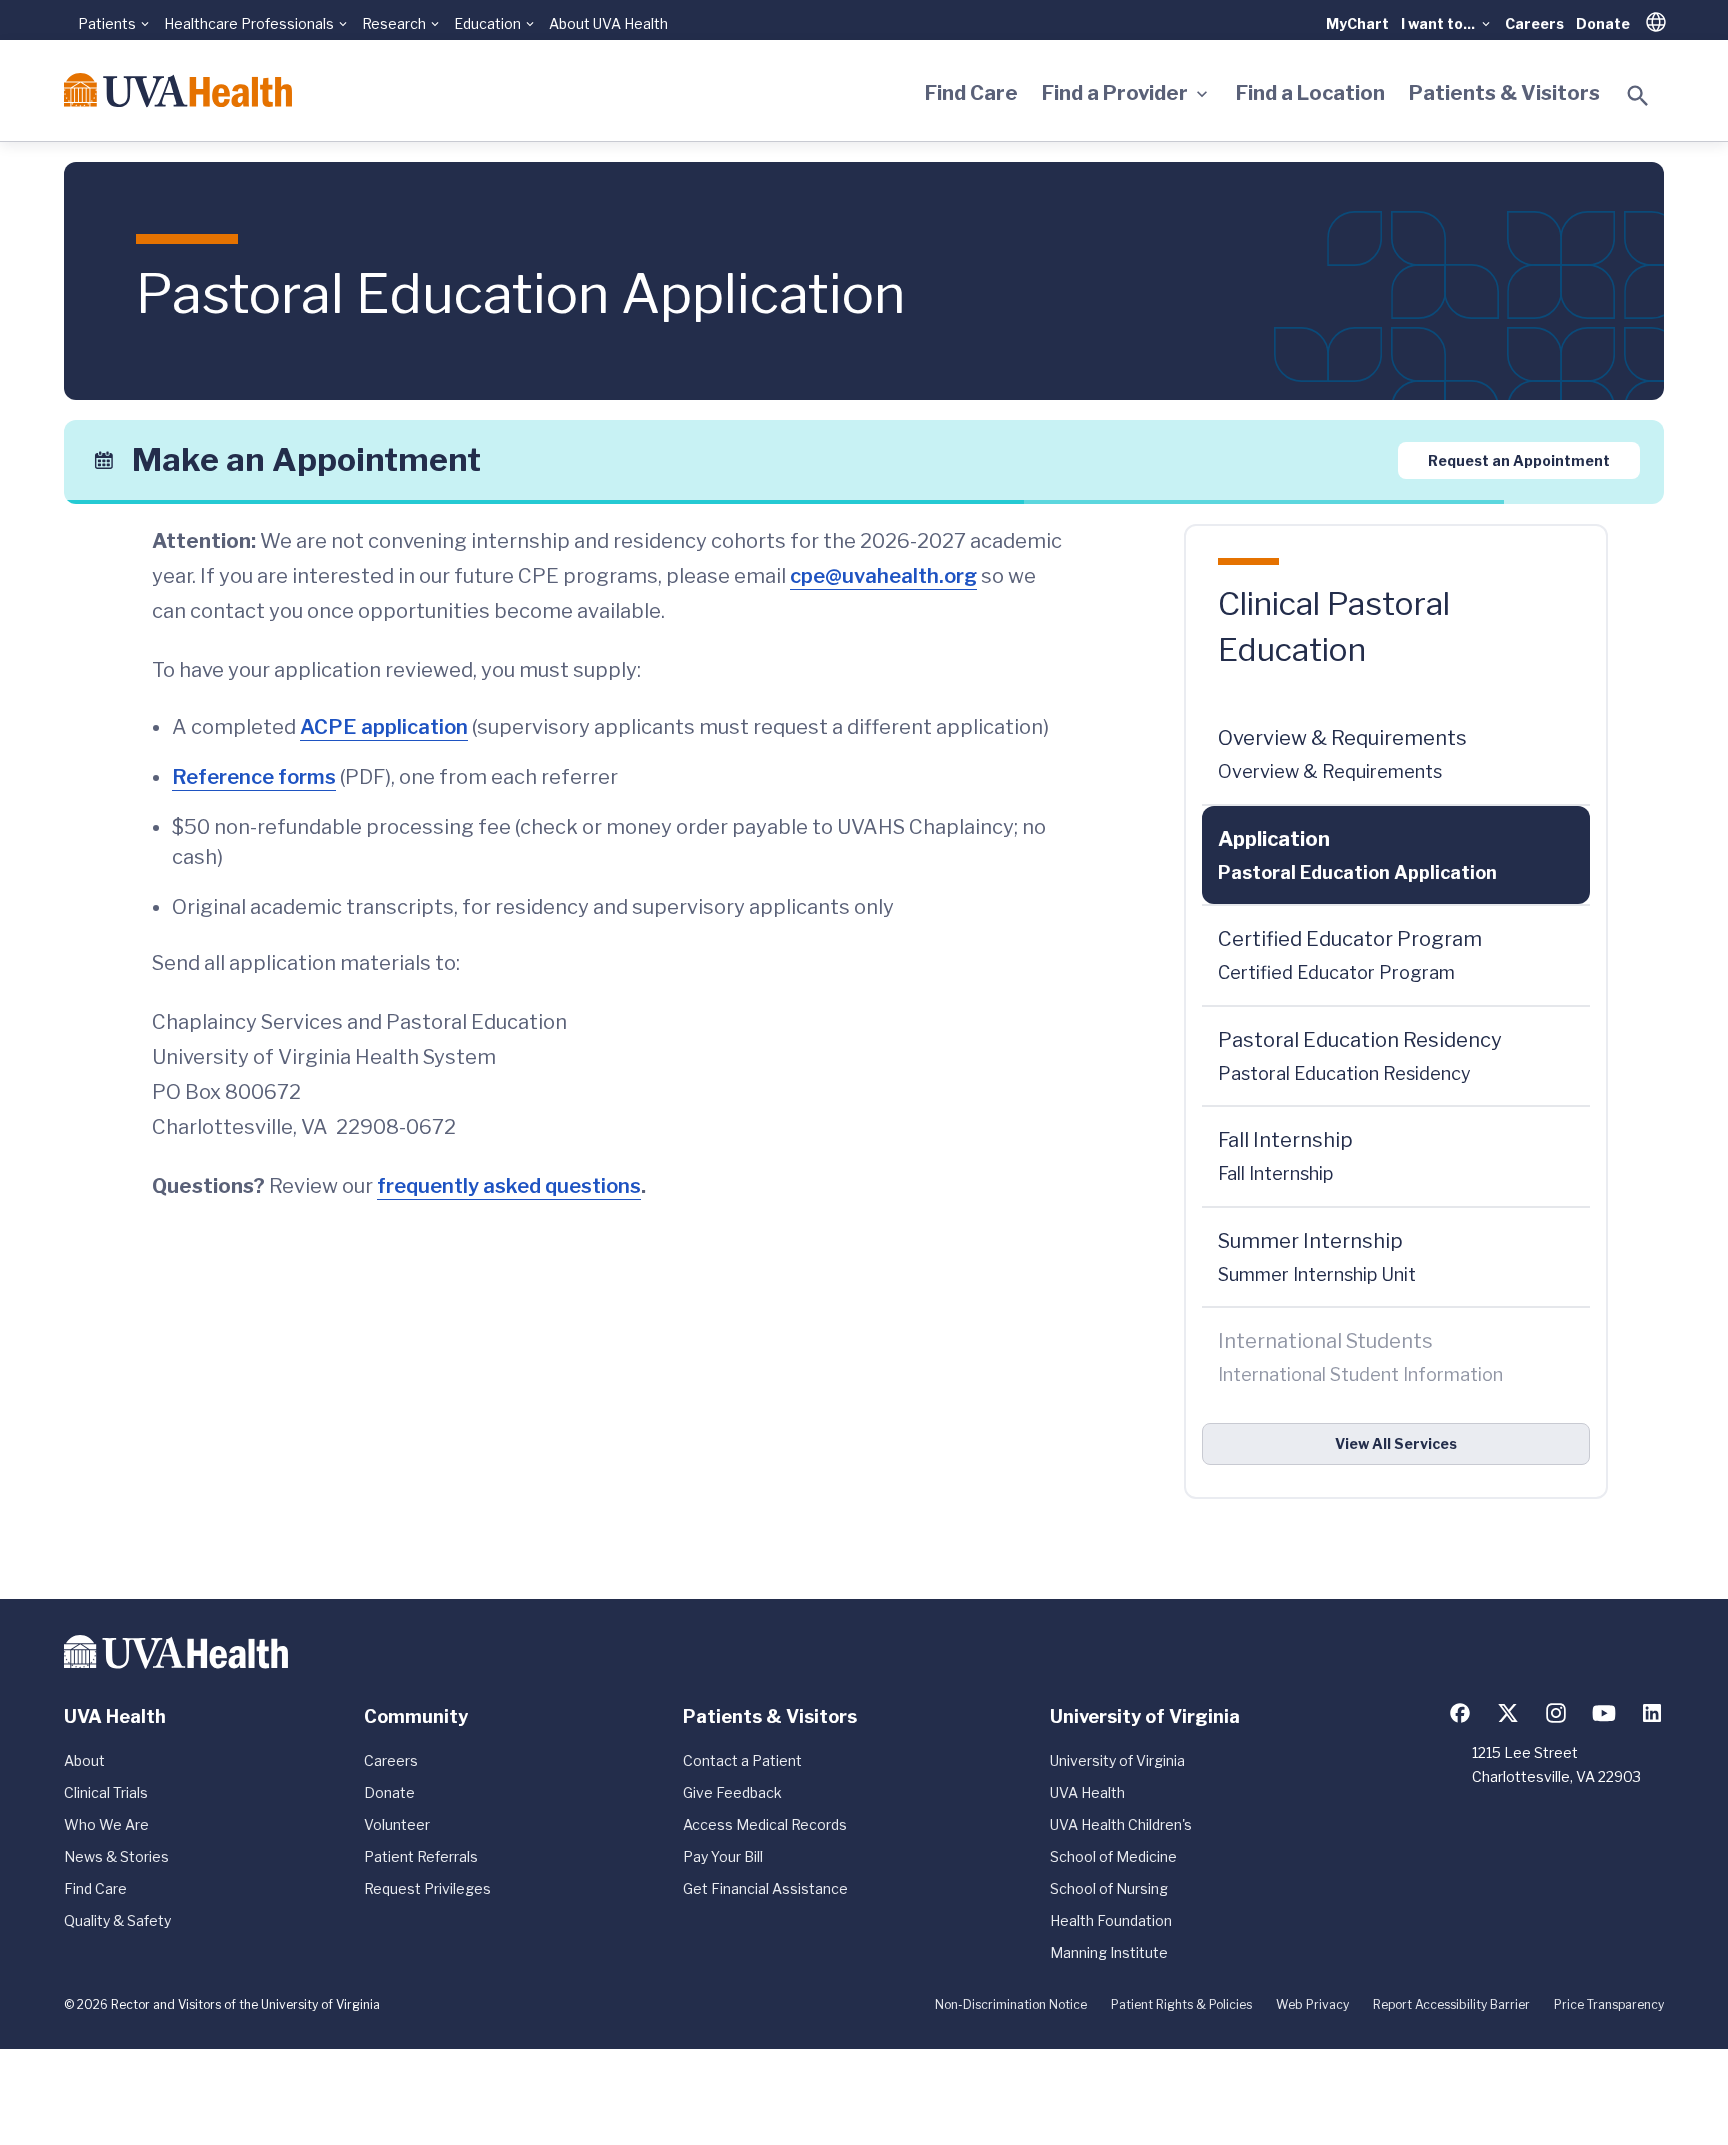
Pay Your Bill (723, 1856)
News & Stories (116, 1856)
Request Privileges (427, 1888)
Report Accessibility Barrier (1451, 2004)
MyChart (1357, 23)
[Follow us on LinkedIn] (1652, 1713)
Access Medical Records (765, 1824)
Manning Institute (1109, 1952)
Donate (1603, 23)
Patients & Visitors (1504, 93)
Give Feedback (732, 1792)
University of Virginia (1117, 1760)
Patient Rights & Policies (1181, 2004)
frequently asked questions (509, 1186)
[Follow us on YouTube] (1604, 1713)
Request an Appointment (1519, 459)
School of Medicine (1113, 1856)
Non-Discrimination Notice (1011, 2004)
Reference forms (254, 777)
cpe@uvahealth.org (883, 576)
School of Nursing (1109, 1888)
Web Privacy (1312, 2004)
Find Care (971, 93)
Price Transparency (1609, 2004)
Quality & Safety (117, 1920)
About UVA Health (608, 23)
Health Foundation (1111, 1920)
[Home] (178, 90)
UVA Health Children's (1121, 1824)
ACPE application (384, 727)
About (84, 1760)
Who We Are (106, 1824)
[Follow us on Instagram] (1556, 1713)
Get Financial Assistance (765, 1888)
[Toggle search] (1638, 96)
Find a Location (1310, 93)
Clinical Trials (106, 1792)
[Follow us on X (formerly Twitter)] (1508, 1713)
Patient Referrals (421, 1856)
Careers (1534, 23)
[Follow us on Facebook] (1460, 1713)
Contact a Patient (742, 1760)
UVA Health (1087, 1792)
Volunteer (397, 1824)
